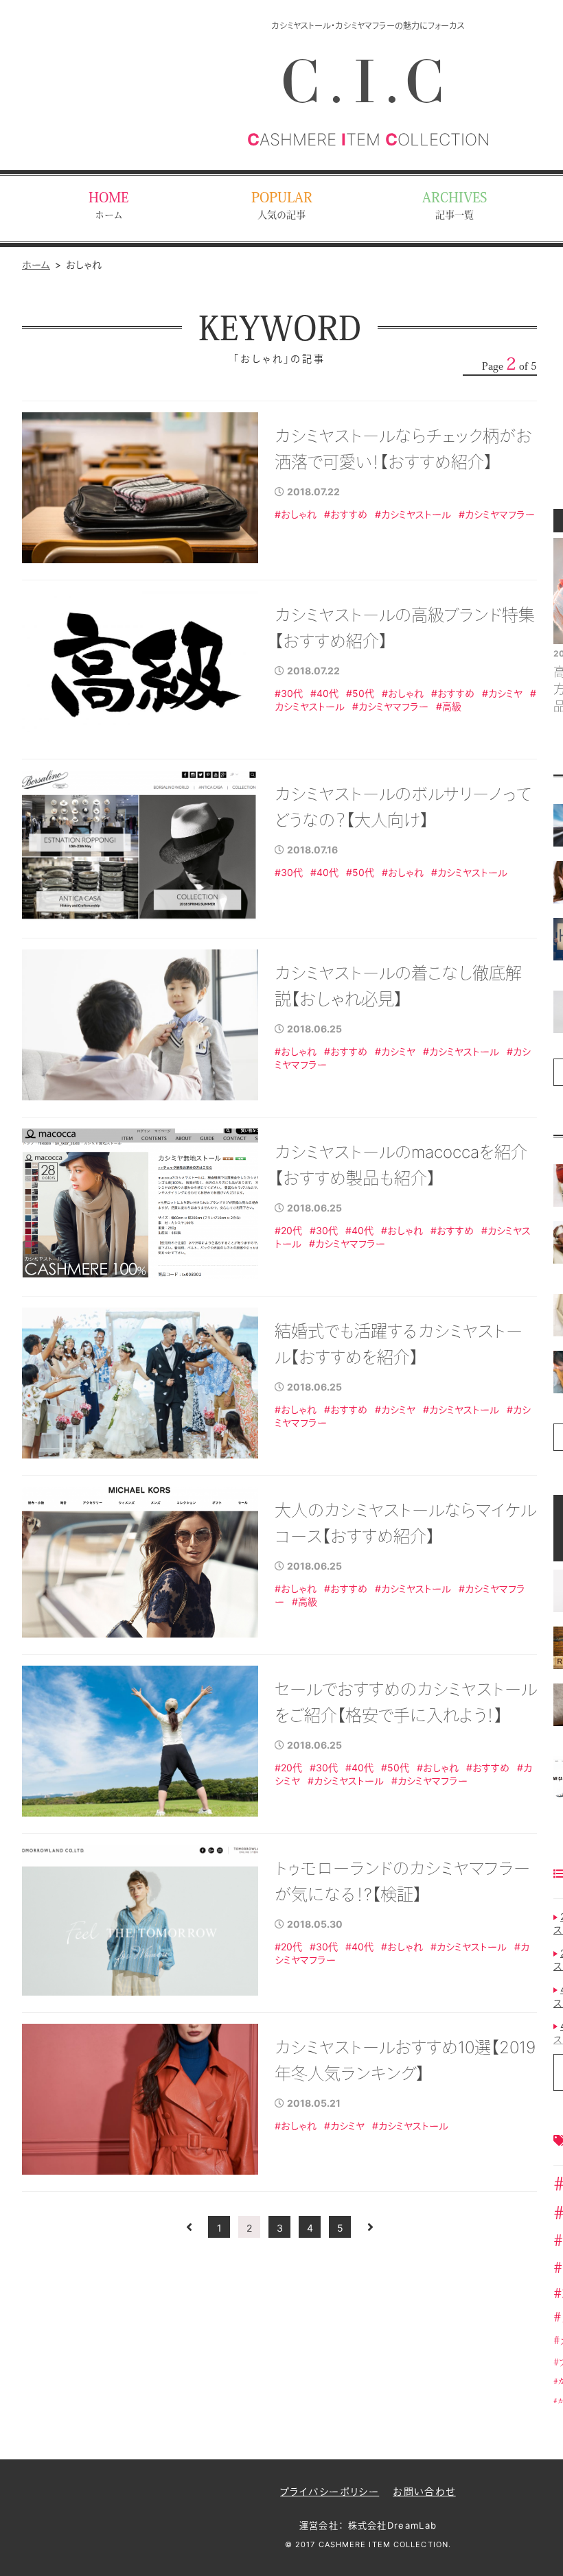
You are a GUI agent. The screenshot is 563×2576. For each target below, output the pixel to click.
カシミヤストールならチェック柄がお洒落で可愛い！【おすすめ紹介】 (403, 449)
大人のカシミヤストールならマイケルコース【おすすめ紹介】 (405, 1523)
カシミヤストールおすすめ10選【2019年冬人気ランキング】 (405, 2060)
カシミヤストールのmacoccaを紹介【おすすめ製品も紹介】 (401, 1165)
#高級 (449, 706)
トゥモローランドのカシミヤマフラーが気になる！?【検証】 (402, 1881)
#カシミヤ (502, 693)
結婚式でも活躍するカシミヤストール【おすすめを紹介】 (399, 1344)
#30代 (289, 693)
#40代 (324, 693)
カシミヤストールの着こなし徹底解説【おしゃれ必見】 (398, 986)
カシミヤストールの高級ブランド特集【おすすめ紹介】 (405, 628)
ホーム (36, 264)
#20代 (288, 1230)
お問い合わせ (424, 2491)
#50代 (360, 693)
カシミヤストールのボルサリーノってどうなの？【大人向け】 (403, 807)
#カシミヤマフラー (497, 514)
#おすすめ (346, 514)
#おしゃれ (296, 514)
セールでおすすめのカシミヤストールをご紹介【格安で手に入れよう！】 (406, 1702)
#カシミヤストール (413, 514)
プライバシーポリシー (330, 2491)
